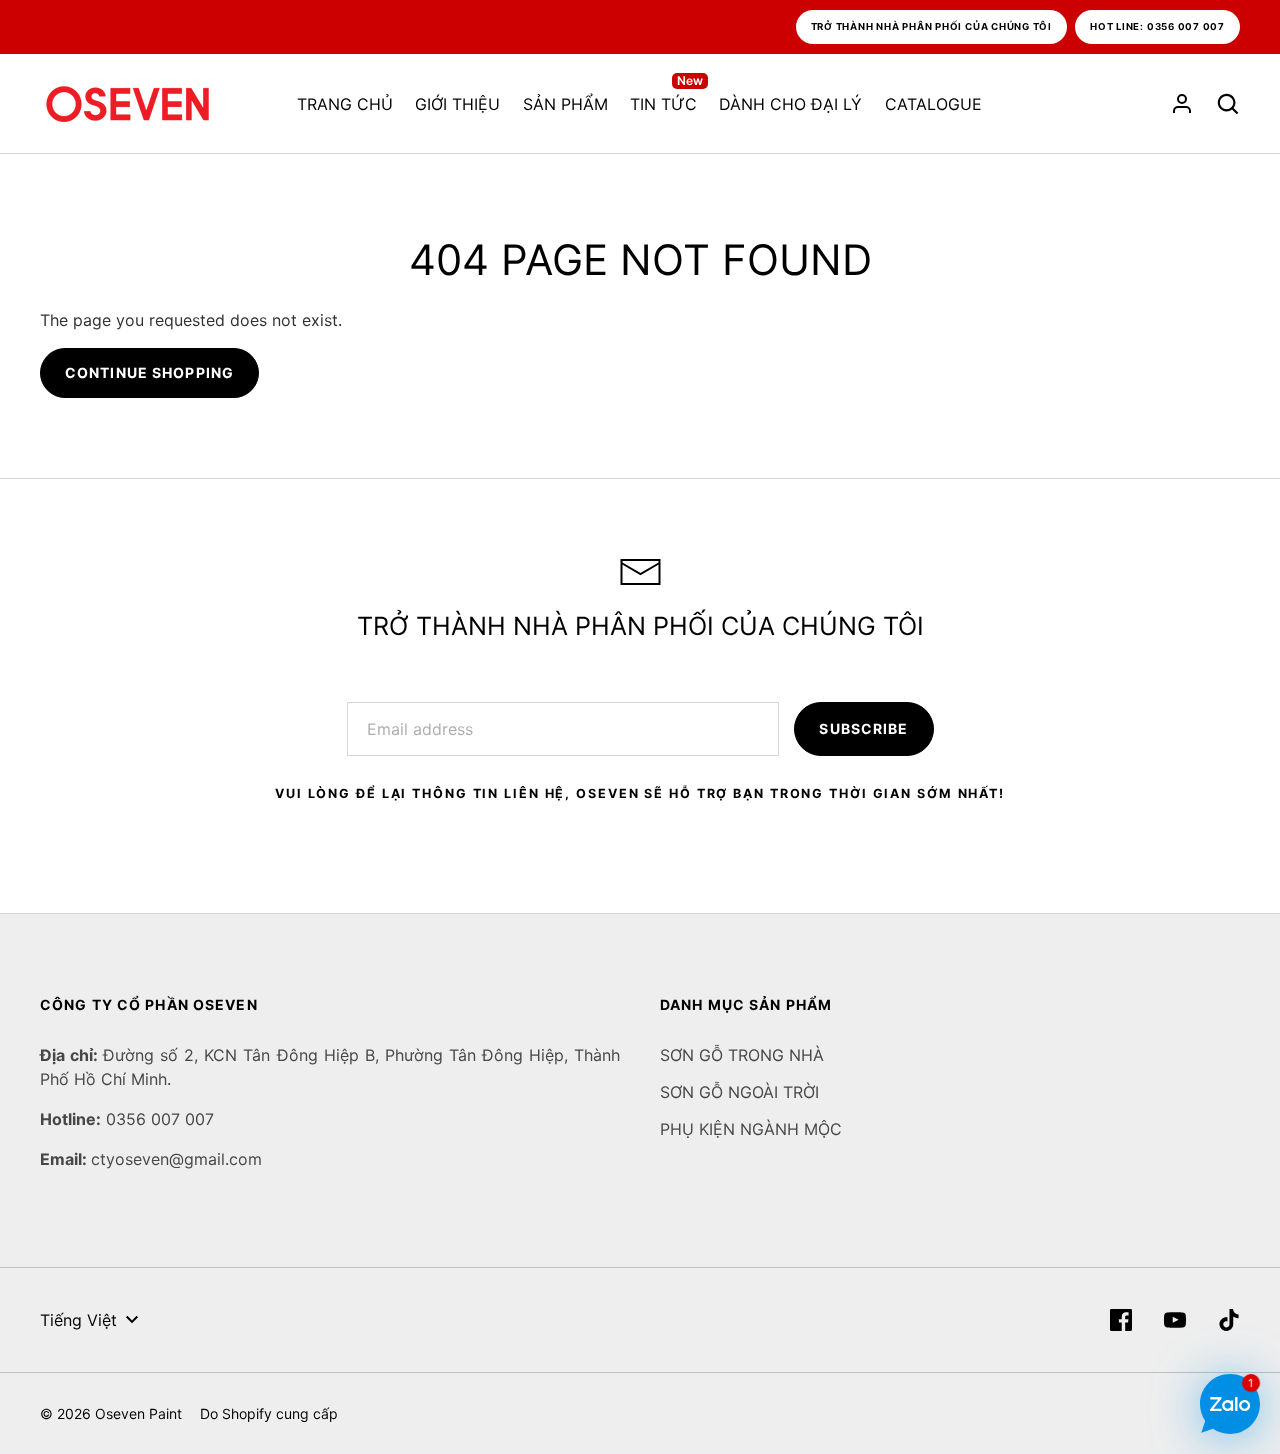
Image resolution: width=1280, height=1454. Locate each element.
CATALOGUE (933, 104)
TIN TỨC (666, 103)
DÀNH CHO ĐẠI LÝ (790, 104)
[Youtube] (1175, 1320)
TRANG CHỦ (345, 104)
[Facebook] (1121, 1320)
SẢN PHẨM (565, 104)
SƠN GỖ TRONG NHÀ (742, 1055)
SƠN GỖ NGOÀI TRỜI (739, 1092)
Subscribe (863, 728)
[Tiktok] (1229, 1320)
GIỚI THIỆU (457, 104)
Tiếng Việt (78, 1320)
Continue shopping (149, 372)
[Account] (1182, 104)
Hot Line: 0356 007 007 (1157, 26)
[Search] (1228, 104)
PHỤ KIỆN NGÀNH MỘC (751, 1129)
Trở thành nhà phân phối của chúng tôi (932, 26)
